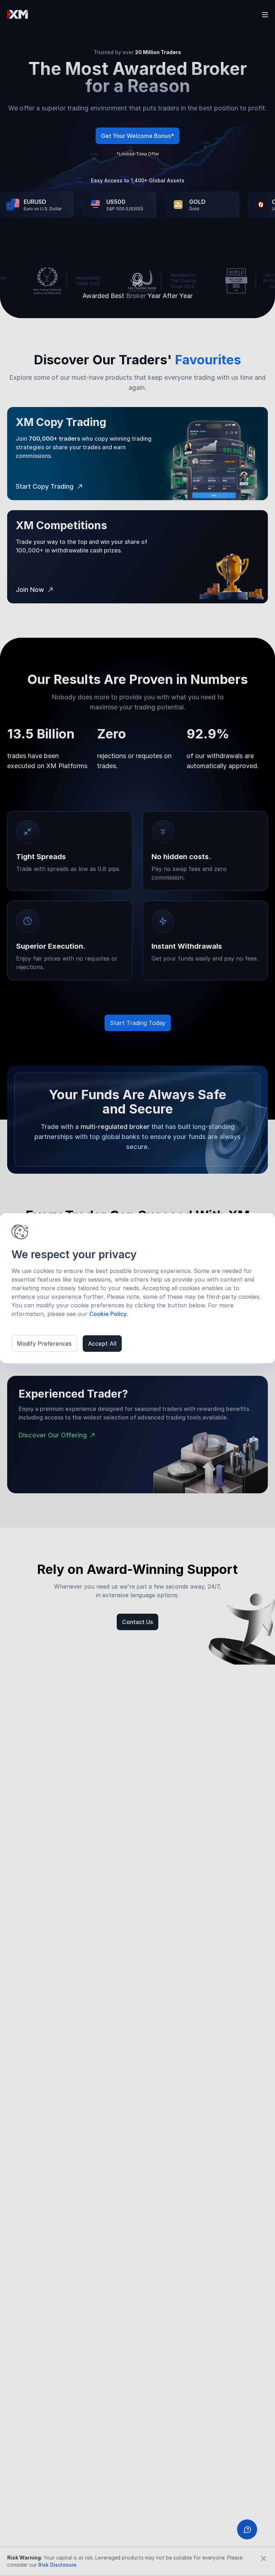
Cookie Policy (108, 1314)
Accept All (102, 1344)
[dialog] (137, 1288)
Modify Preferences (44, 1344)
